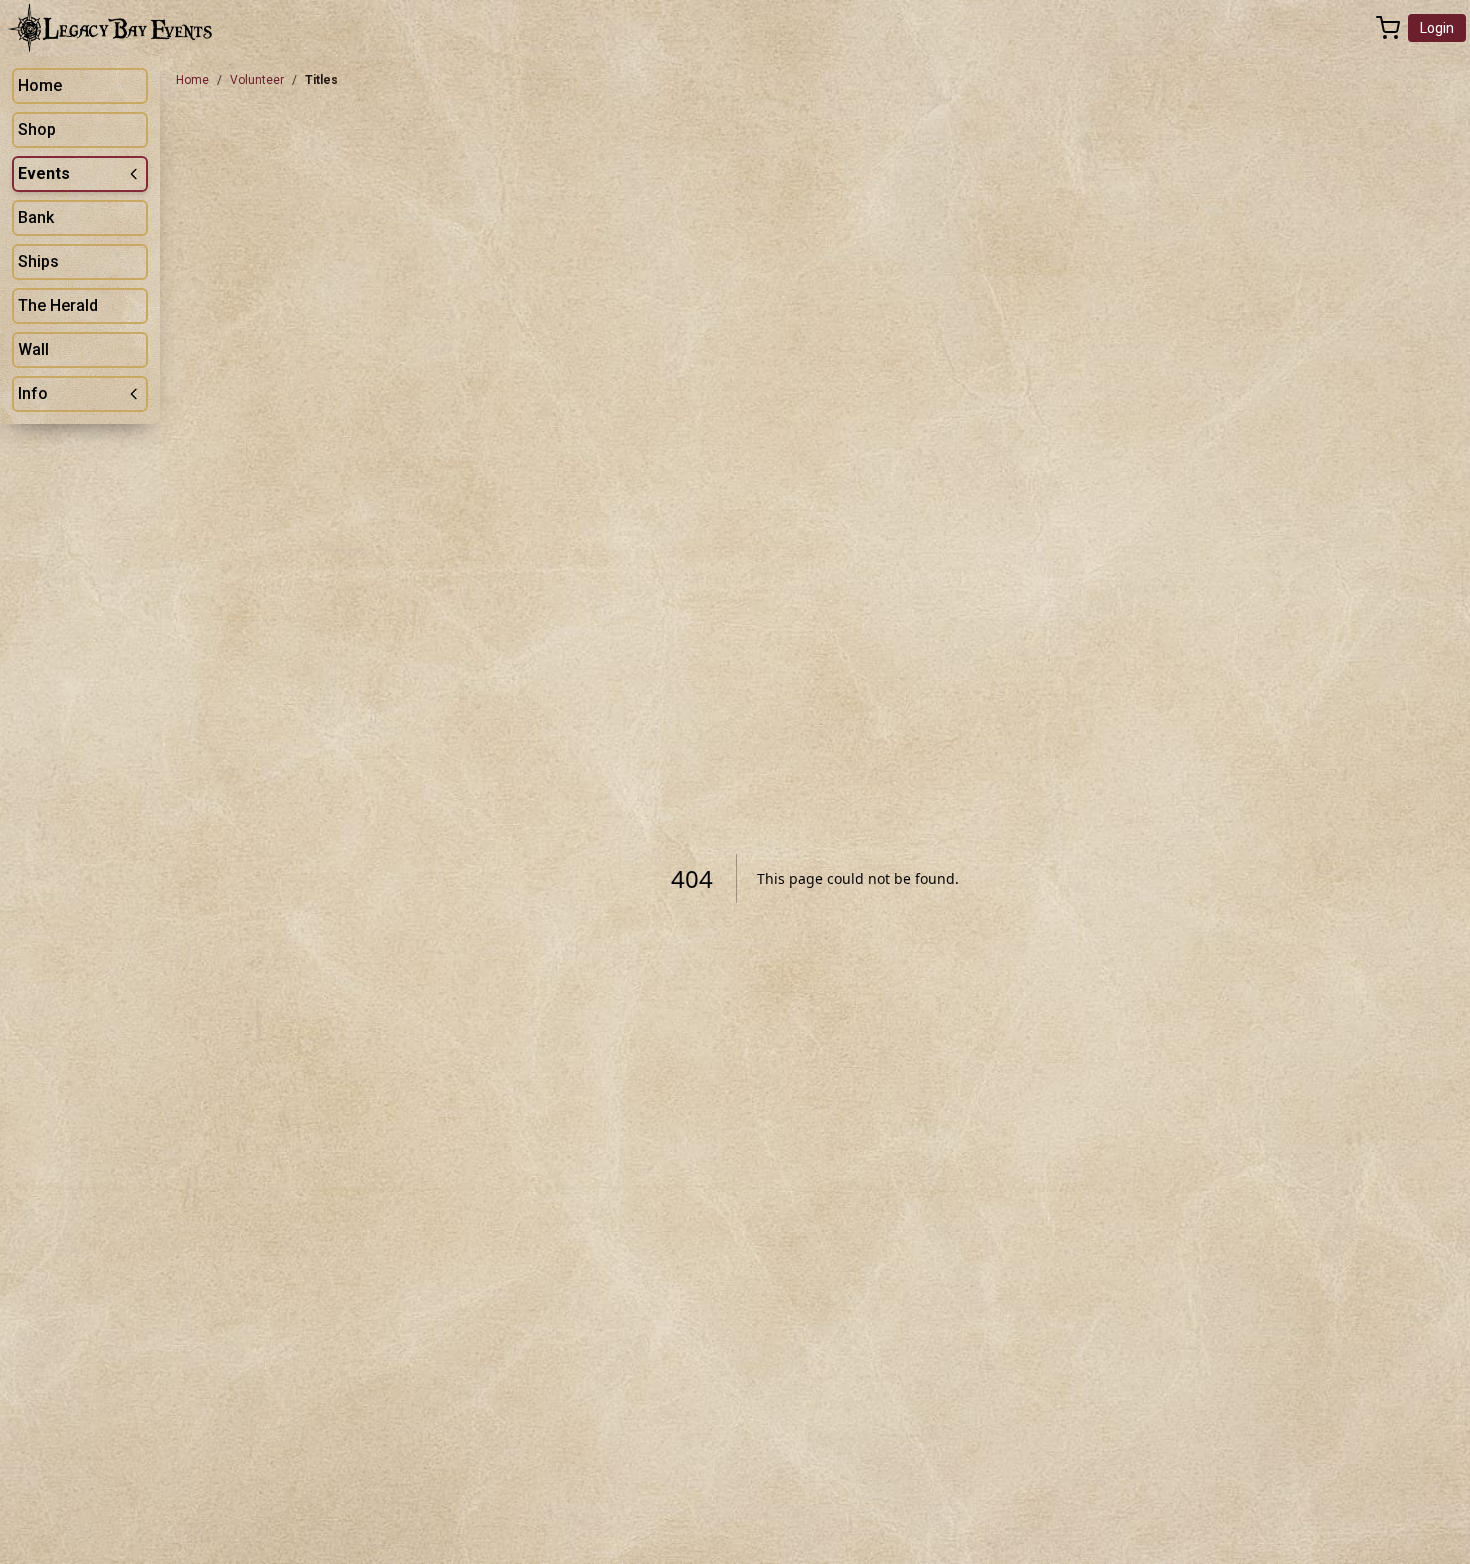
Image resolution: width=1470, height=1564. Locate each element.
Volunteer (257, 80)
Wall (33, 349)
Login (1437, 28)
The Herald (58, 305)
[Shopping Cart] (1388, 28)
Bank (36, 217)
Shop (37, 129)
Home (40, 85)
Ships (38, 261)
